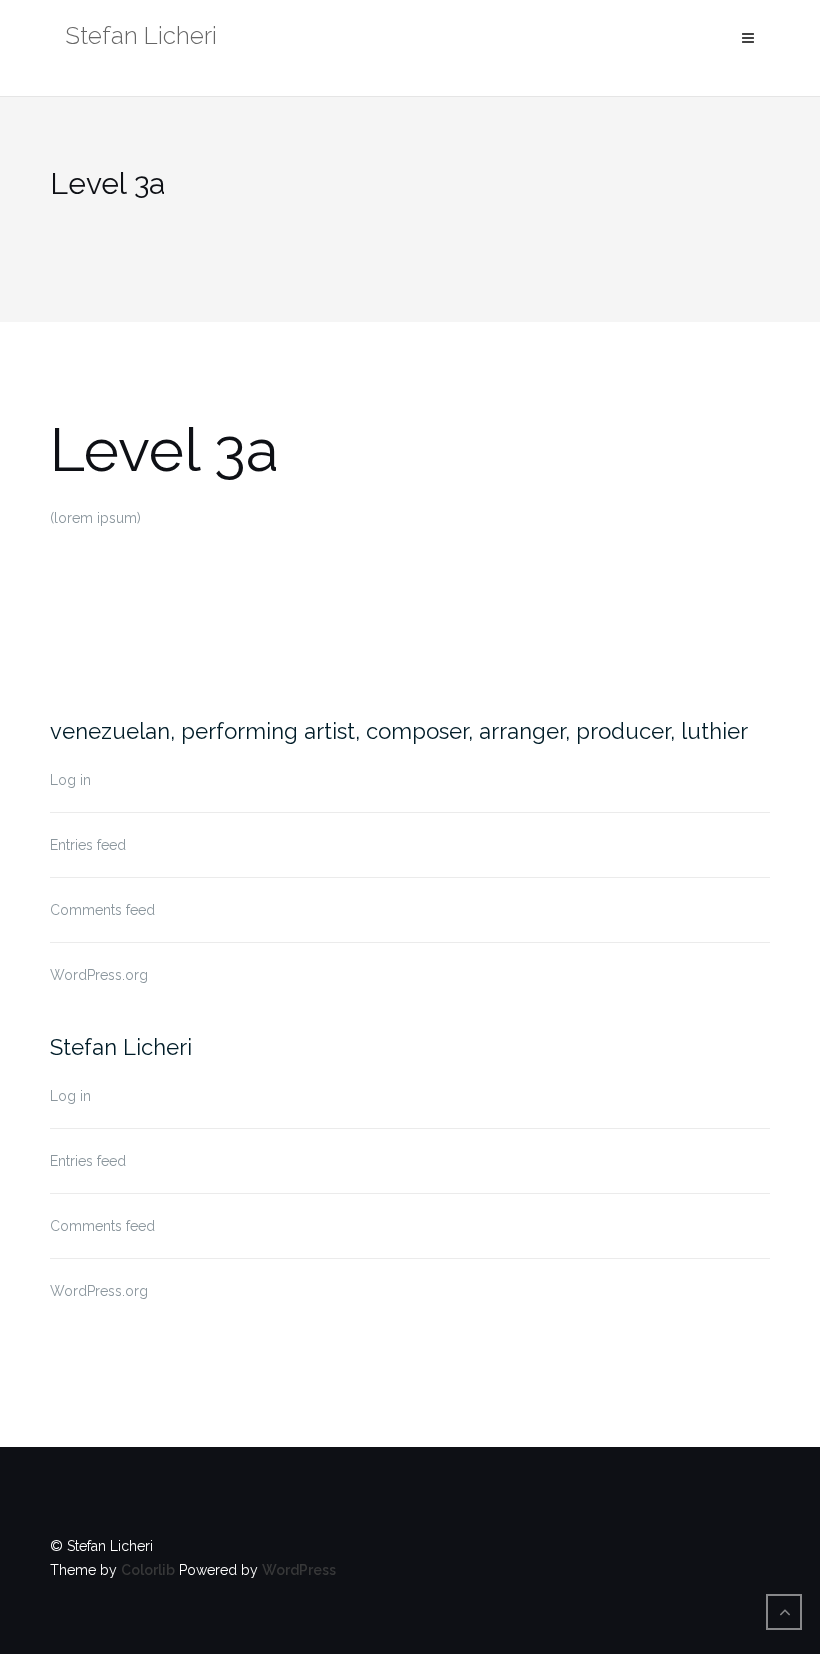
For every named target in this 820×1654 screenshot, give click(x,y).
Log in (70, 780)
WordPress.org (99, 975)
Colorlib (148, 1570)
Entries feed (88, 845)
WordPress (299, 1570)
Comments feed (102, 910)
